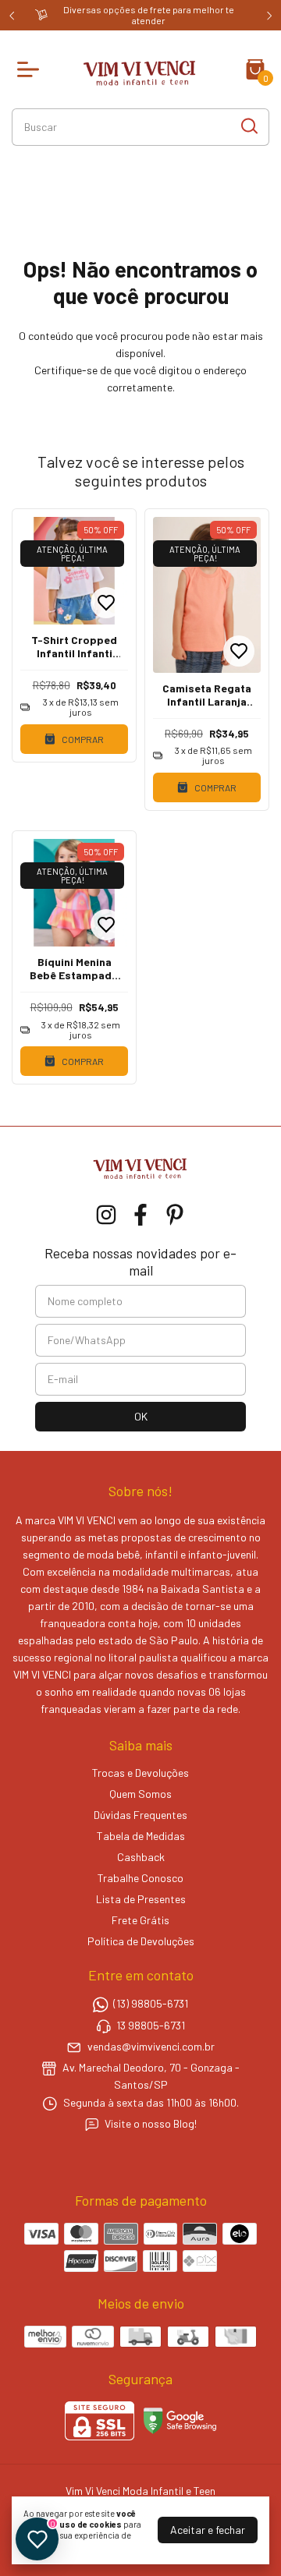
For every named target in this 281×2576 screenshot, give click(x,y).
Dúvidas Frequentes (140, 1815)
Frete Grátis (140, 1920)
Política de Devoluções (141, 1941)
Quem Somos (140, 1794)
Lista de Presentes (141, 1899)
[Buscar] (248, 126)
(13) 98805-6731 (151, 2004)
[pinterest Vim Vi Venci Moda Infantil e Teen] (175, 1215)
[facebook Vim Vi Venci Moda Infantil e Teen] (140, 1215)
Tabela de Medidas (141, 1836)
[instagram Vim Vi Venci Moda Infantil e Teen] (106, 1215)
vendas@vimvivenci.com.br (151, 2046)
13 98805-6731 (151, 2025)
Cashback (141, 1857)
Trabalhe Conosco (140, 1878)
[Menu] (31, 69)
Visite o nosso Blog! (151, 2124)
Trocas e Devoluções (140, 1773)
